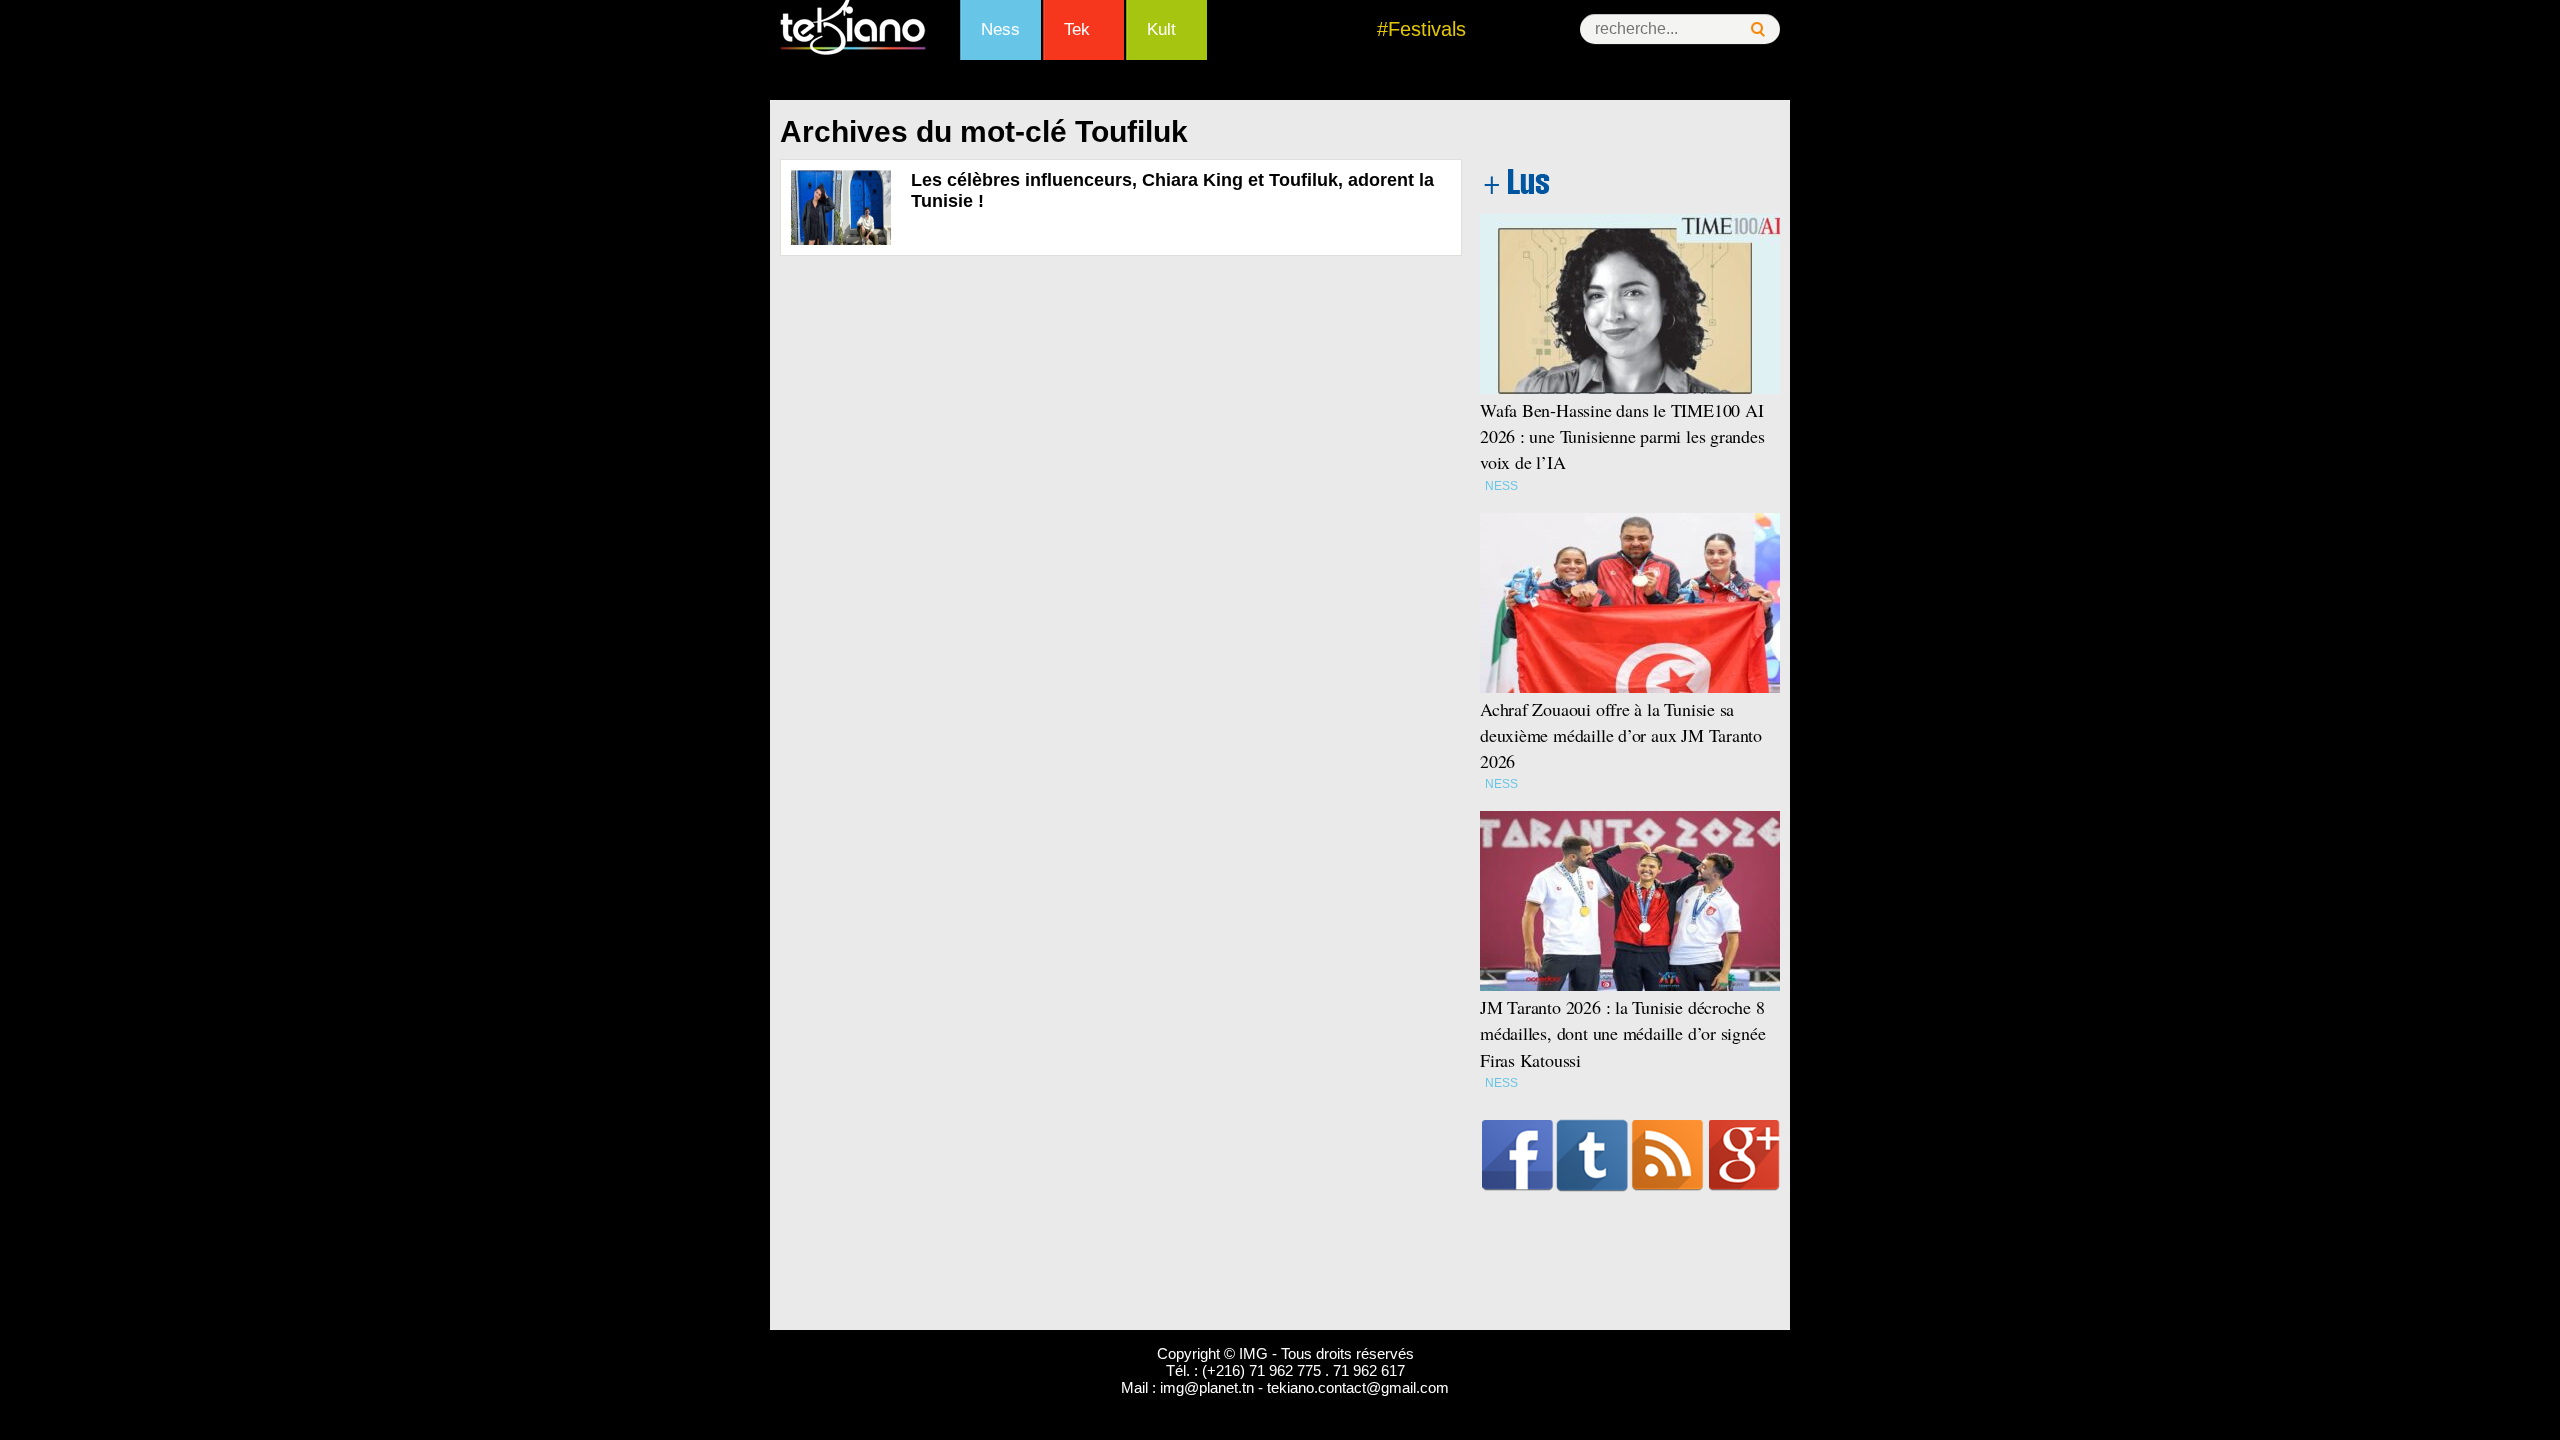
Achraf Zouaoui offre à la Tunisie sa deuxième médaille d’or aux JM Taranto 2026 (1621, 735)
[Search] (1758, 29)
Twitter (1592, 1155)
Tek (1077, 29)
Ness (1000, 29)
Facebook (1517, 1155)
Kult (1161, 29)
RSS (1667, 1155)
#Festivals (1421, 29)
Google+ (1744, 1155)
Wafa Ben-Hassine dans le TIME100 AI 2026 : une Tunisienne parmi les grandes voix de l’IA (1622, 436)
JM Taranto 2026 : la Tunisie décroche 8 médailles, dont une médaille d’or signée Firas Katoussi (1622, 1033)
